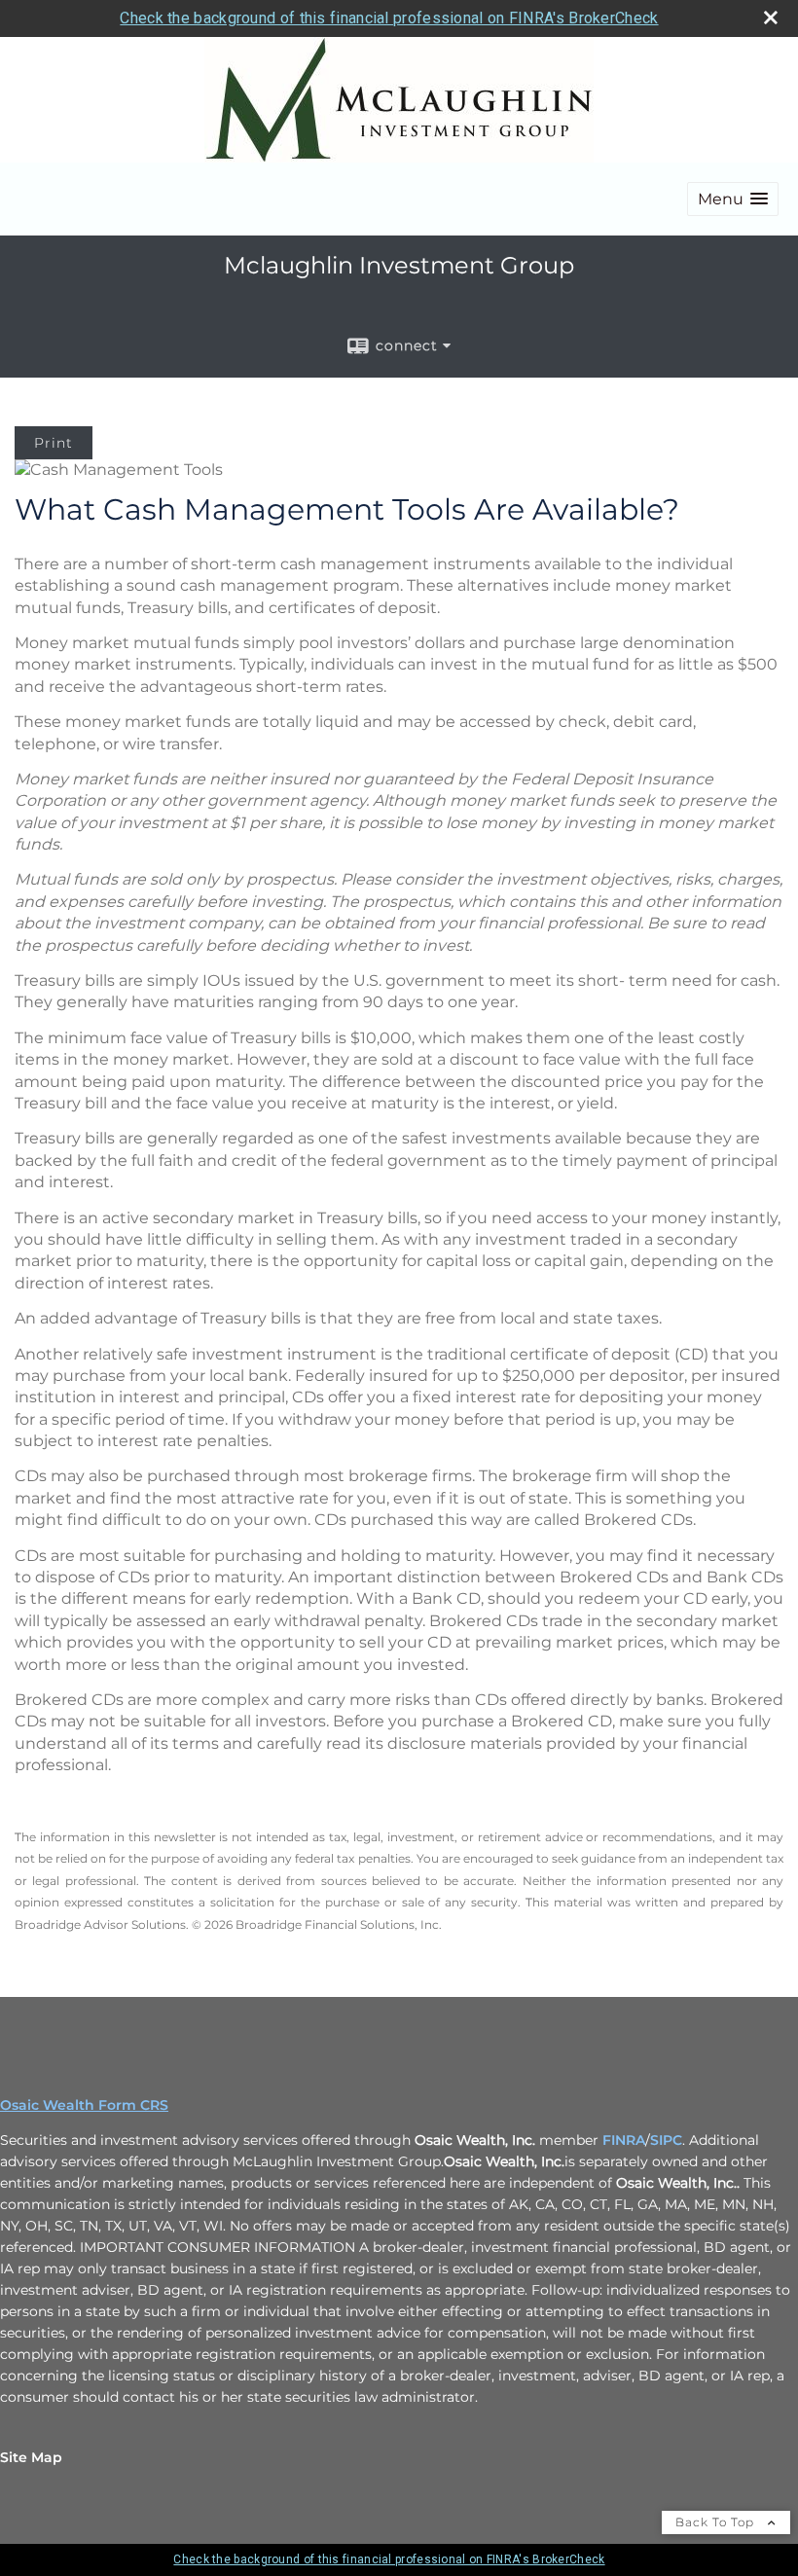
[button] (733, 199)
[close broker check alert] (771, 18)
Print (54, 443)
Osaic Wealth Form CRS (84, 2105)
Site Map (31, 2457)
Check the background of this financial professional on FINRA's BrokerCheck (389, 18)
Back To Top (717, 2522)
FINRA (624, 2140)
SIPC (666, 2140)
